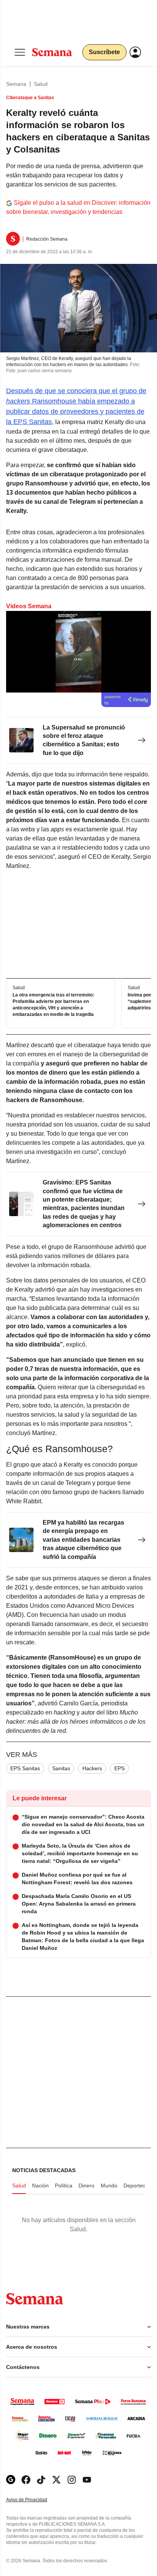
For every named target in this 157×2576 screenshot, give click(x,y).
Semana (16, 84)
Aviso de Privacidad (35, 2500)
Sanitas (61, 1768)
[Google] (11, 2480)
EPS (119, 1768)
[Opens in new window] (26, 2480)
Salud (41, 84)
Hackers (92, 1768)
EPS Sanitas (25, 1768)
